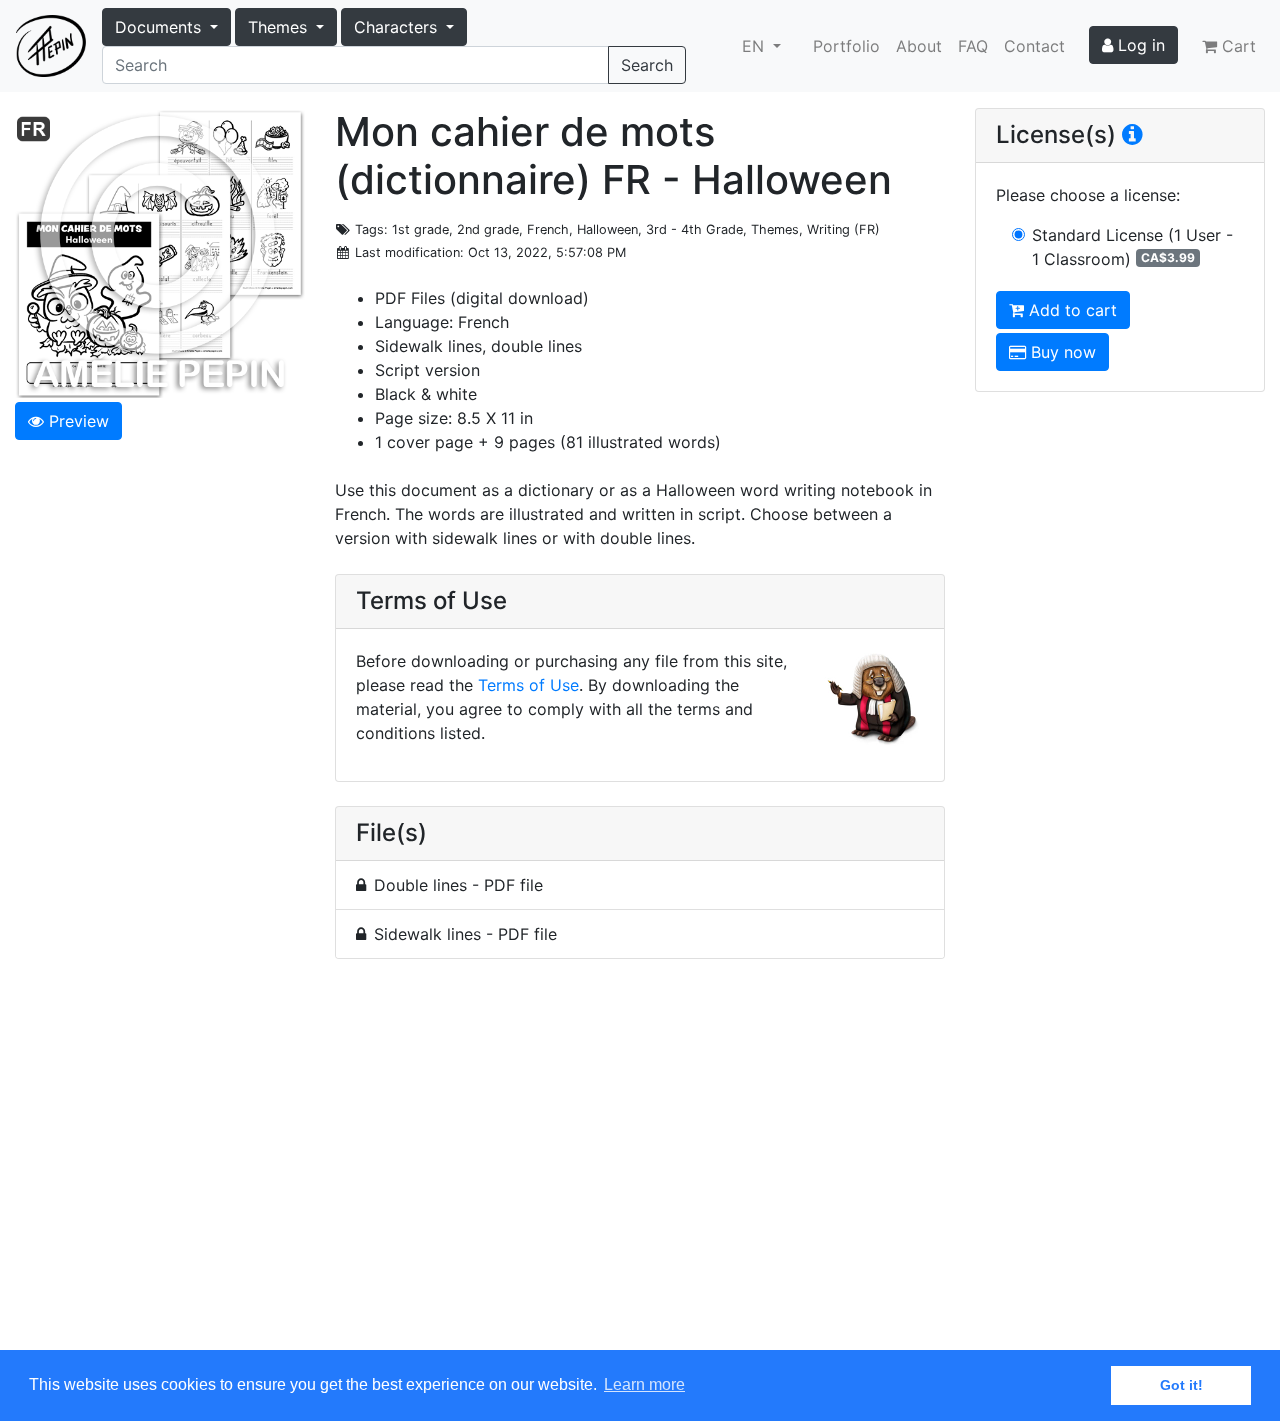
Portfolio (846, 46)
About (919, 46)
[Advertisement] (640, 1166)
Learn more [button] (644, 1384)
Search (647, 65)
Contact (1034, 46)
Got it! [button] (1181, 1385)
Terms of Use (528, 685)
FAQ (973, 46)
